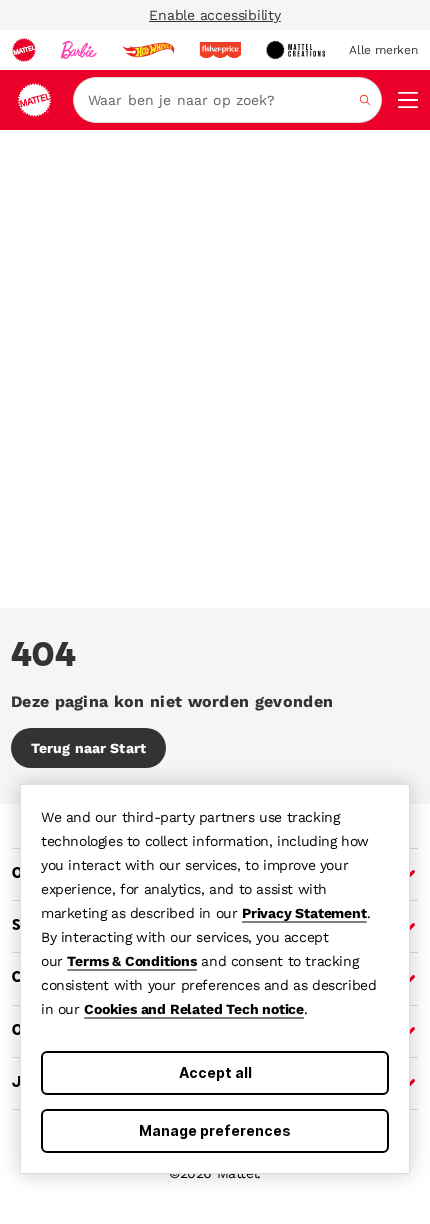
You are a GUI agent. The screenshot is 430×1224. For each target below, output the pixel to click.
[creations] (295, 50)
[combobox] (227, 100)
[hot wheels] (148, 50)
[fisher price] (220, 50)
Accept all (215, 1072)
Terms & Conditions (131, 961)
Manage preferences (215, 1130)
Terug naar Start (88, 748)
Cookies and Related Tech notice (194, 1009)
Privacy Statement (304, 913)
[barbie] (79, 50)
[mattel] (24, 50)
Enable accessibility (215, 15)
